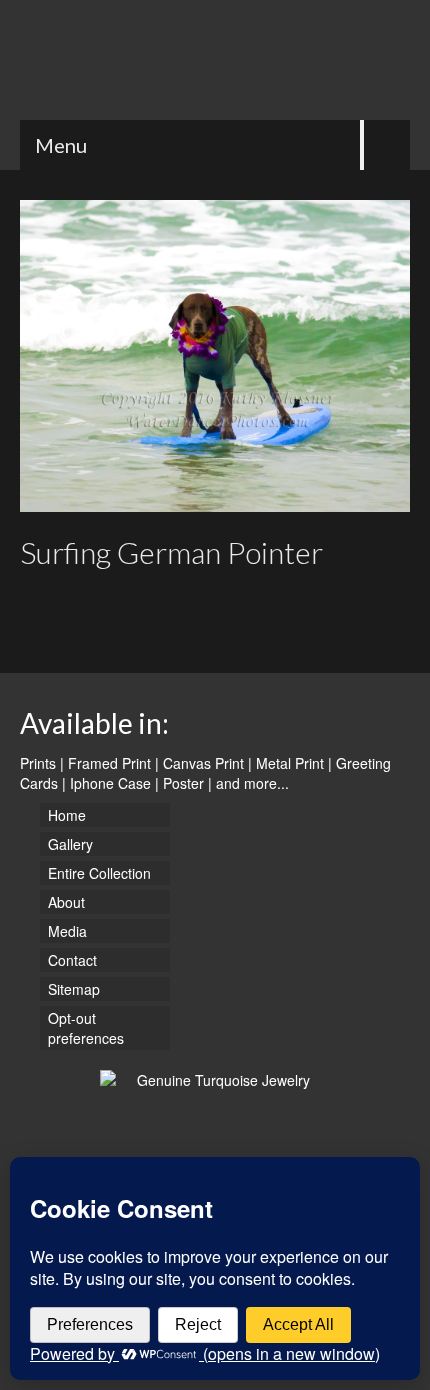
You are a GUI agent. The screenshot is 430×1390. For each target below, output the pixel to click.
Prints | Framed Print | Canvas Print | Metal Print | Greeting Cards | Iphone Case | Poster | (205, 773)
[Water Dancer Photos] (215, 60)
